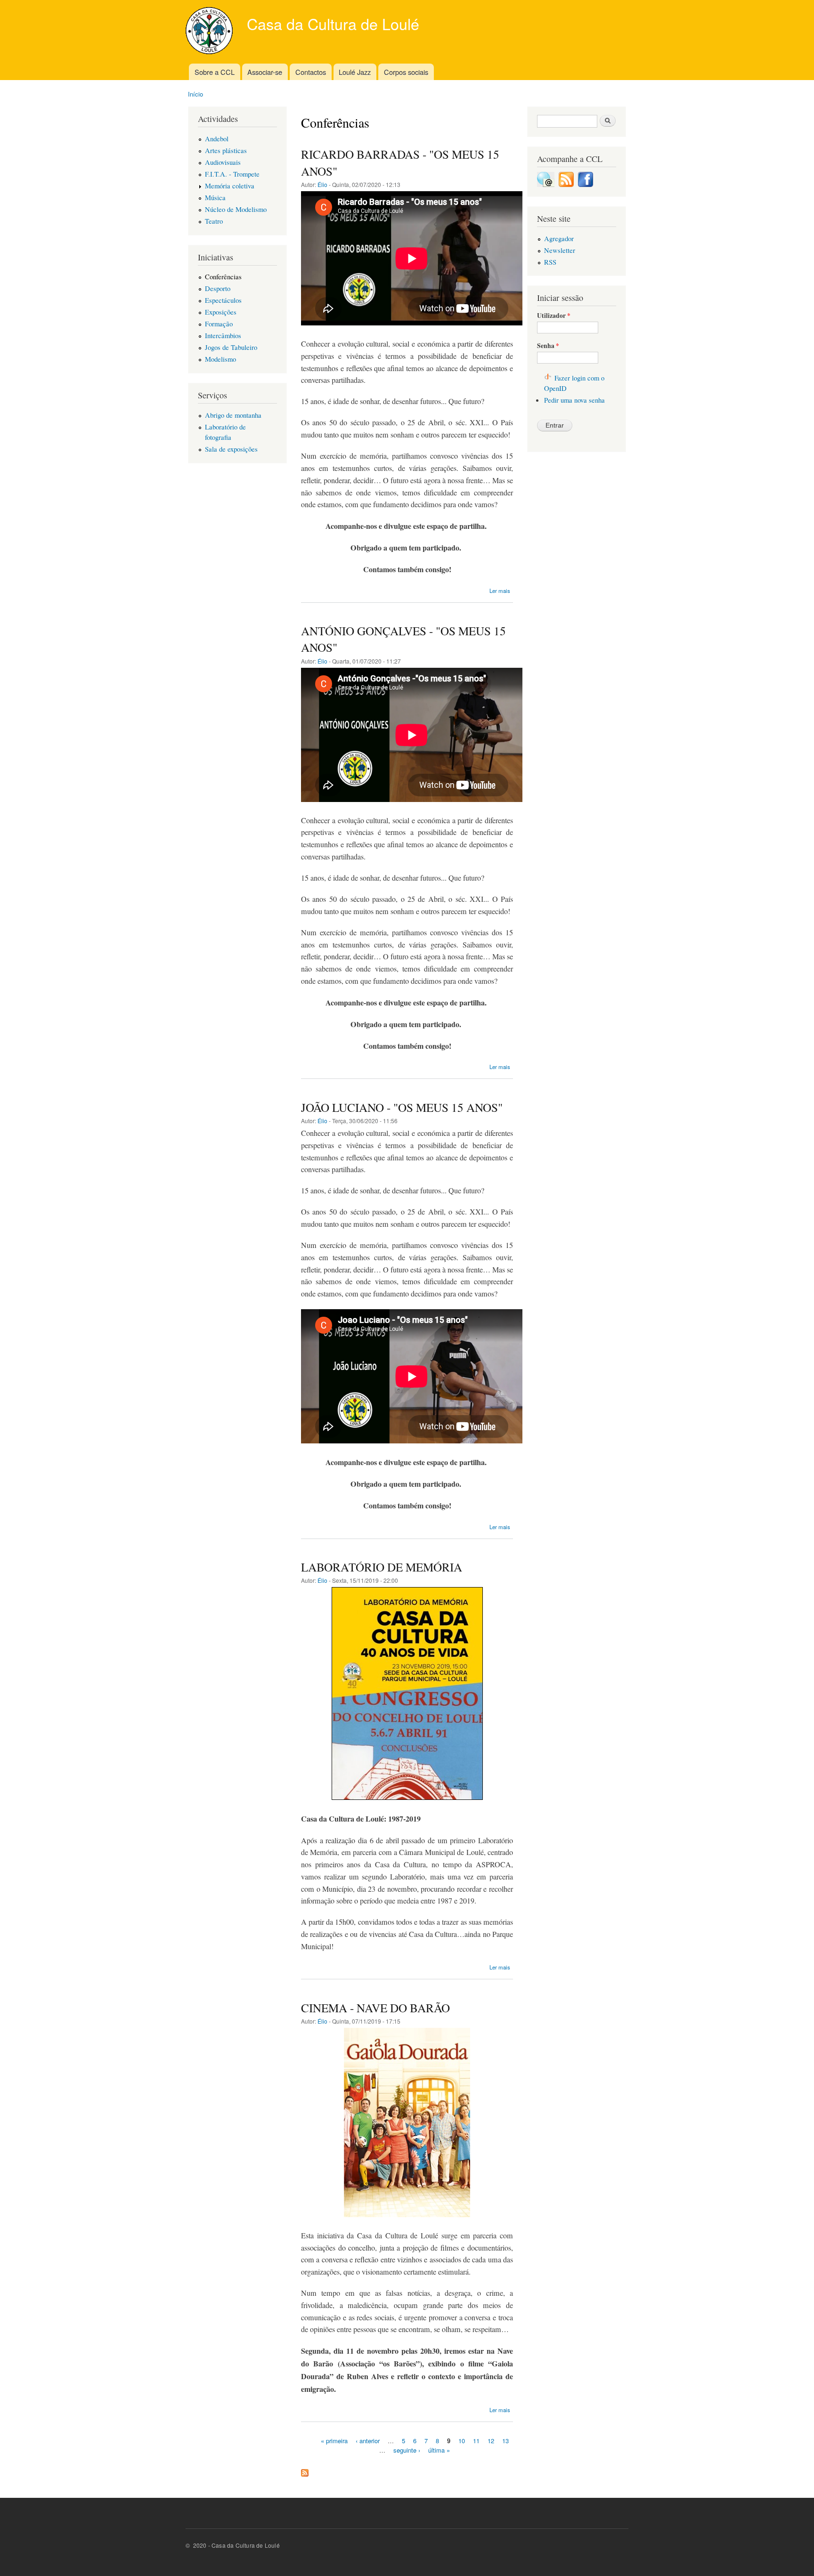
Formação (219, 324)
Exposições (221, 312)
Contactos (311, 72)
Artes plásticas (226, 150)
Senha (548, 346)
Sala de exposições (231, 449)
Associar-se (265, 72)
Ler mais (500, 591)
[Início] (210, 32)
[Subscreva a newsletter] (546, 184)
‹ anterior (368, 2441)
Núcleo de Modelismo (236, 209)
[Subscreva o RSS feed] (566, 184)
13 (505, 2441)
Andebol (217, 138)
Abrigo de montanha (233, 415)
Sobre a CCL (215, 72)
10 (462, 2441)
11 (476, 2441)
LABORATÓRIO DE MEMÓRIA (382, 1567)
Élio (322, 184)
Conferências (223, 276)
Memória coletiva (230, 186)
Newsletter (560, 250)
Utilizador (554, 316)
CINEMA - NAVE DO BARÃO (375, 2008)
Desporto (218, 288)
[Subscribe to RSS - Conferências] (305, 2471)
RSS (550, 262)
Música (215, 197)
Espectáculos (223, 300)
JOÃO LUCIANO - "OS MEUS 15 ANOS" (402, 1107)
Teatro (214, 221)
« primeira (334, 2441)
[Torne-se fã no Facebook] (586, 184)
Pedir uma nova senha (574, 400)
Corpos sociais (406, 72)
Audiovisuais (223, 162)
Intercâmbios (223, 335)
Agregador (559, 238)
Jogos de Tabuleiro (231, 347)
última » (439, 2450)
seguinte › (407, 2450)
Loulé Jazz (355, 72)
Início (195, 94)
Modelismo (220, 359)
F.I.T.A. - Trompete (232, 174)
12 (491, 2441)
